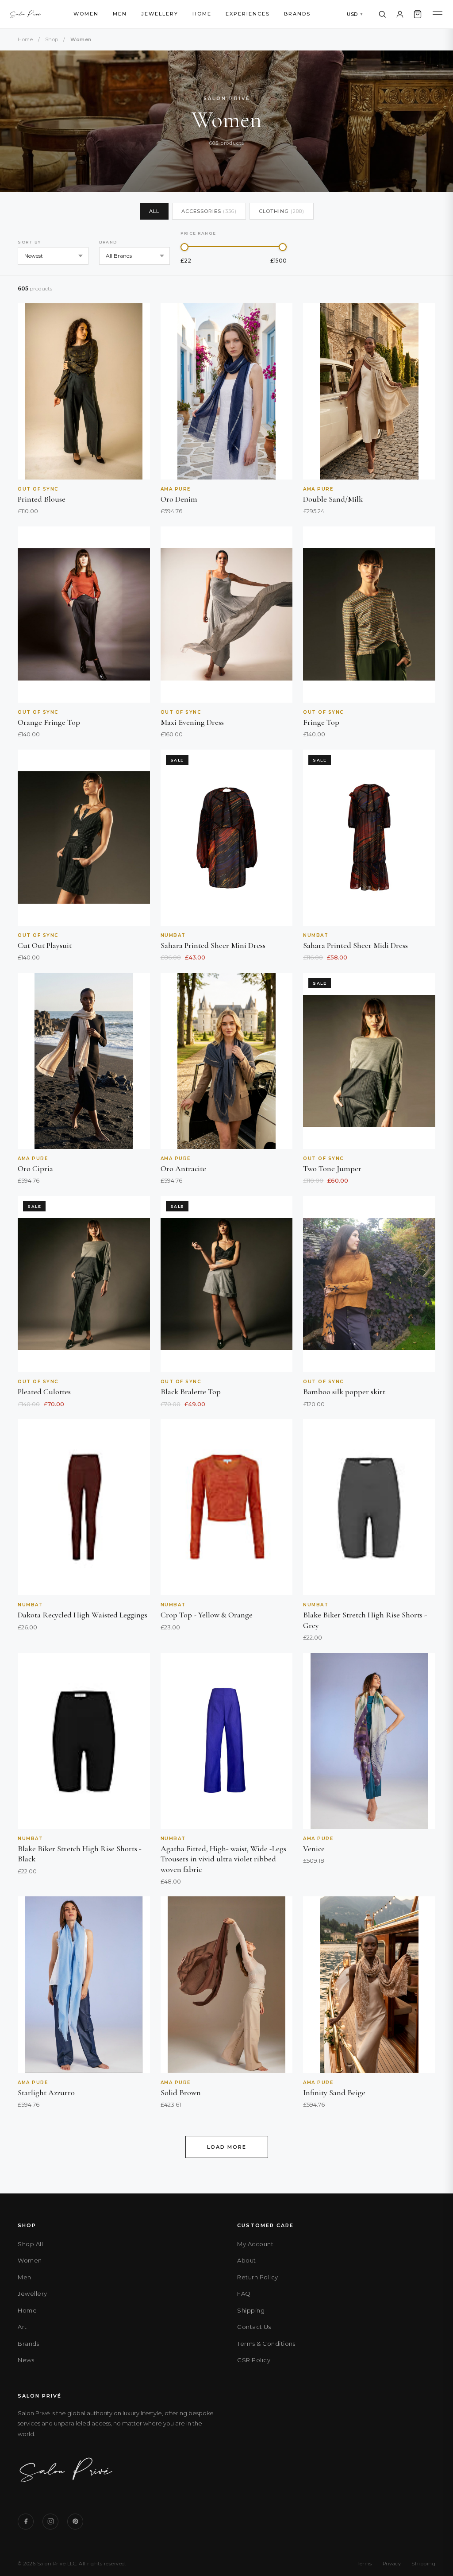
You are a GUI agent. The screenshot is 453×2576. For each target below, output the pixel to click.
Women (86, 14)
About (247, 2260)
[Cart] (418, 14)
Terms (364, 2564)
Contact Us (254, 2327)
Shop (52, 39)
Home (202, 14)
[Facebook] (26, 2522)
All (154, 211)
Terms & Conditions (266, 2344)
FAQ (244, 2294)
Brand (108, 242)
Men (120, 14)
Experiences (248, 14)
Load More (227, 2147)
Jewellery (160, 14)
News (26, 2360)
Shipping (251, 2310)
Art (22, 2327)
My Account (255, 2244)
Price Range (198, 233)
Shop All (30, 2244)
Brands (297, 14)
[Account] (400, 14)
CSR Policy (254, 2360)
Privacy (392, 2564)
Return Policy (258, 2277)
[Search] (382, 14)
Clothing (282, 211)
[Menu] (438, 14)
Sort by (29, 242)
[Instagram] (50, 2522)
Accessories (209, 211)
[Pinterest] (75, 2522)
